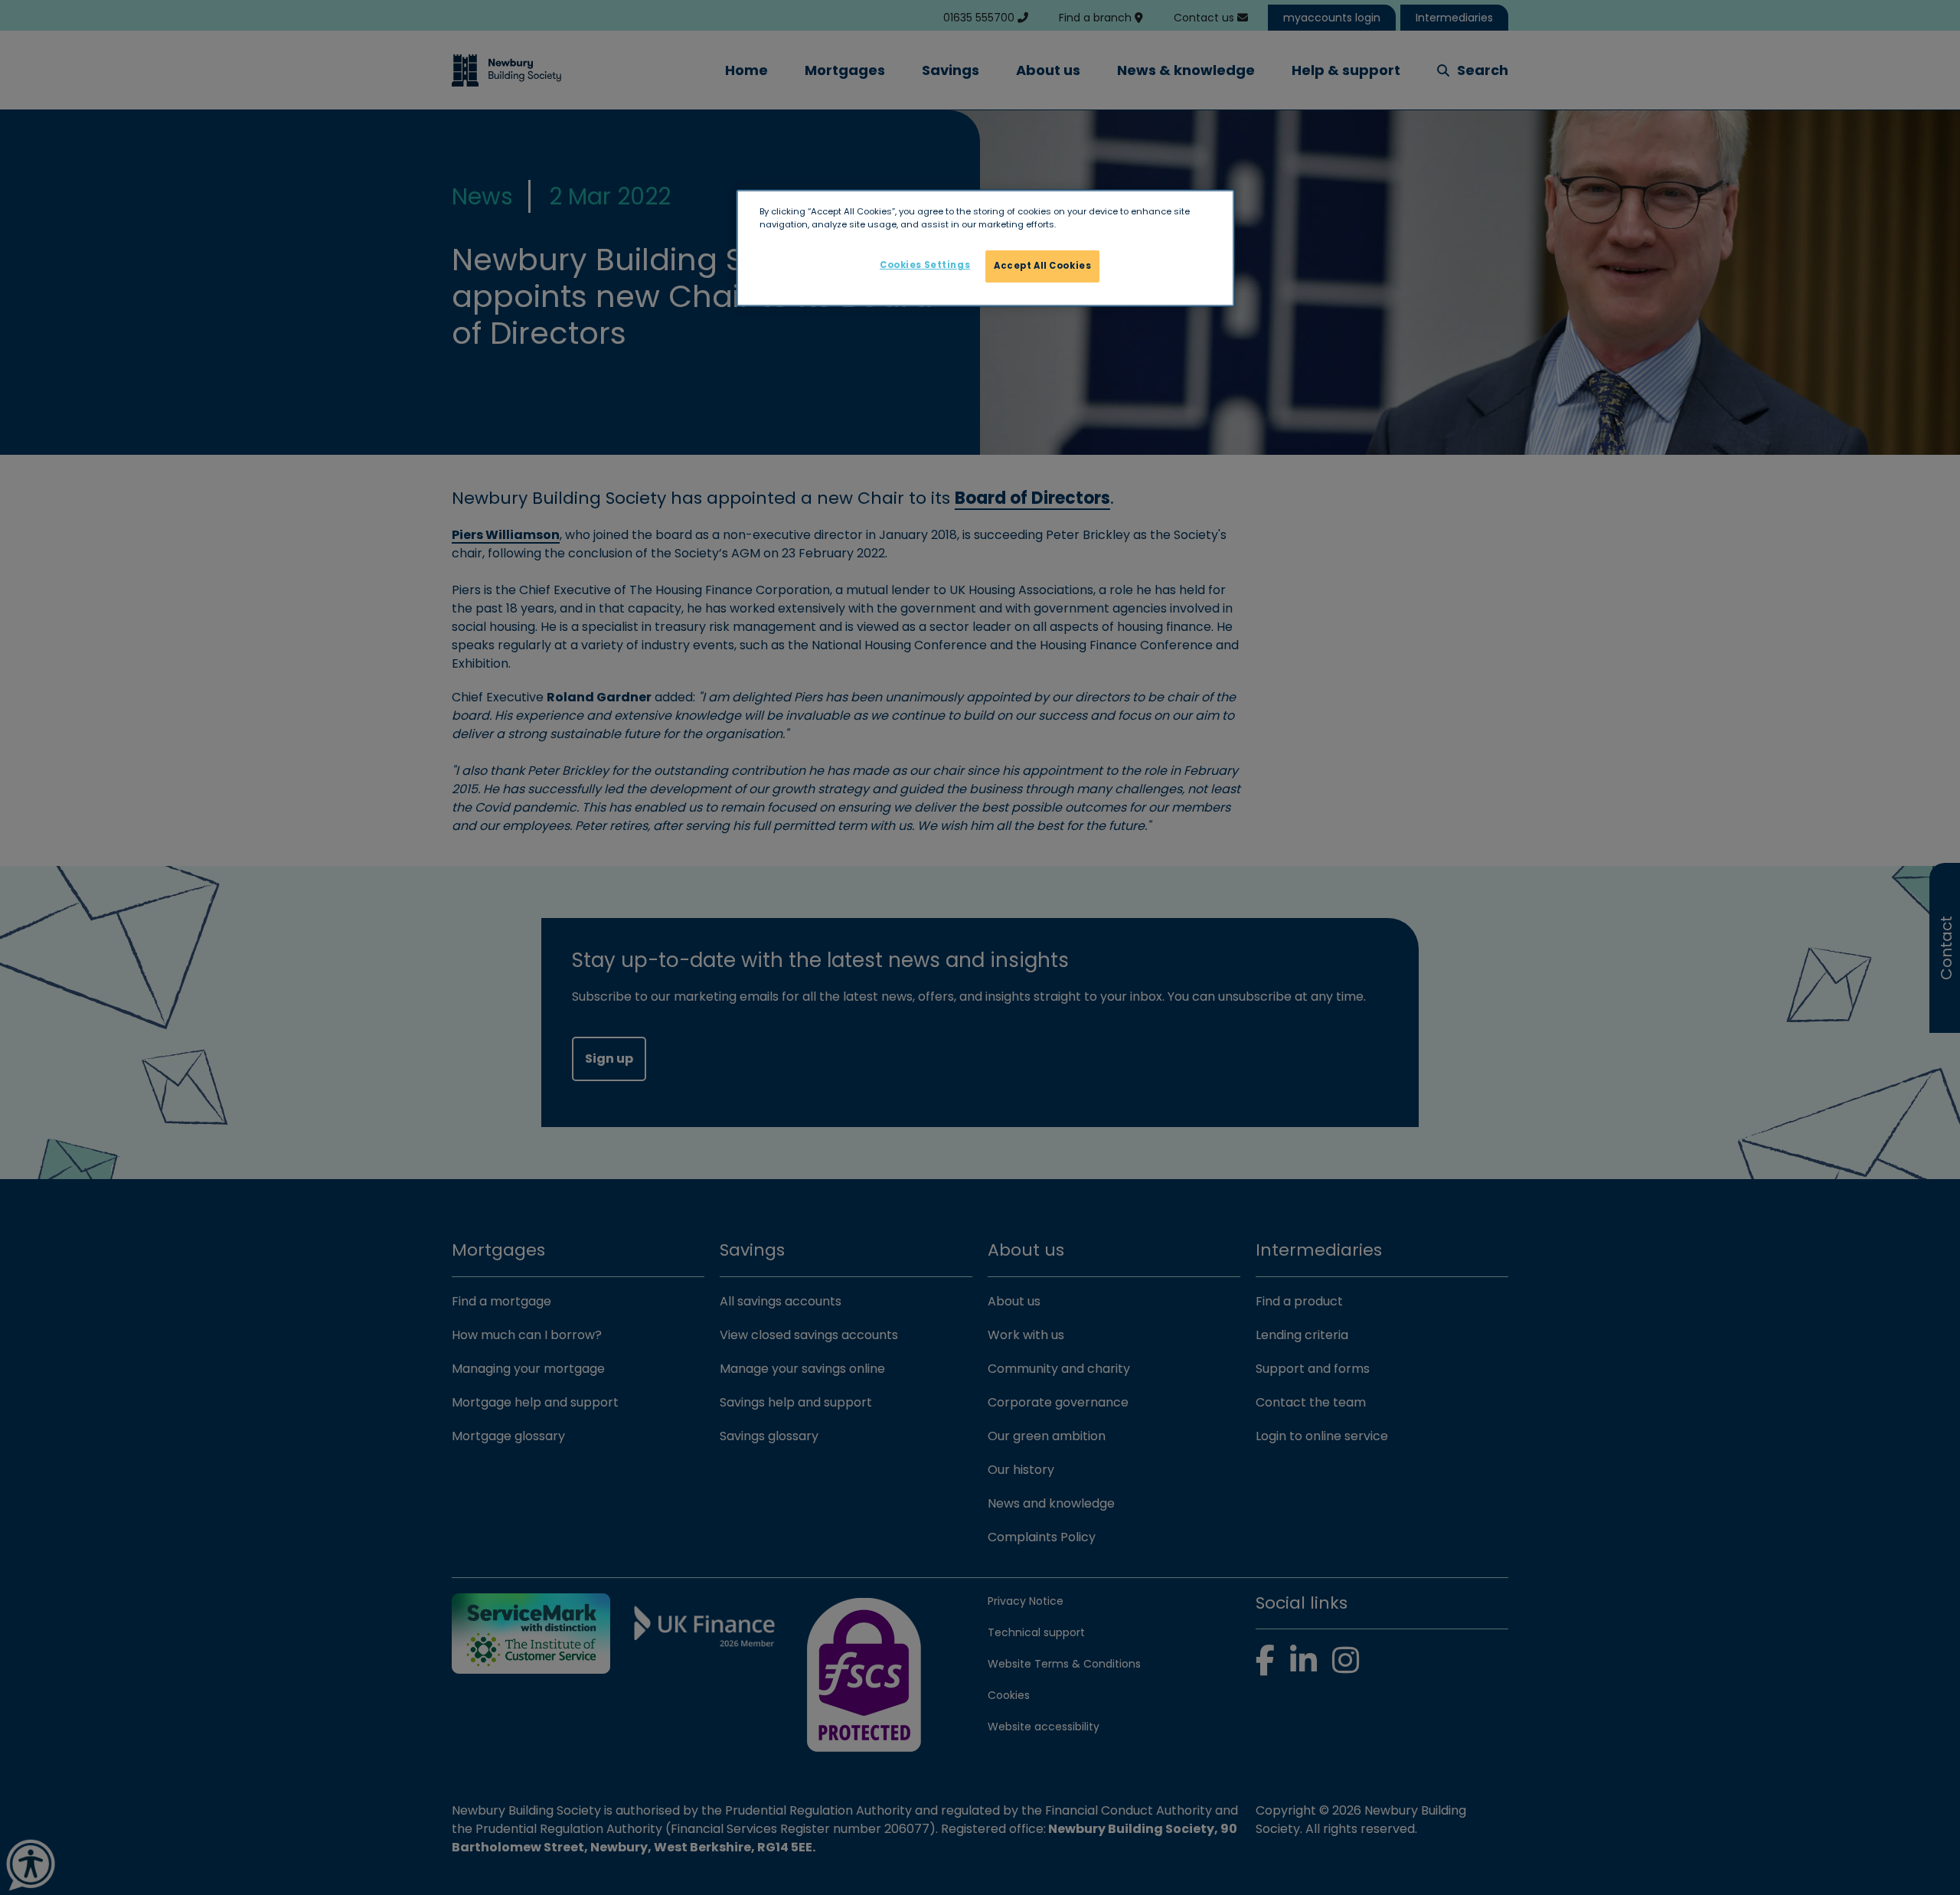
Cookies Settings (925, 265)
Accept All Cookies (1042, 266)
